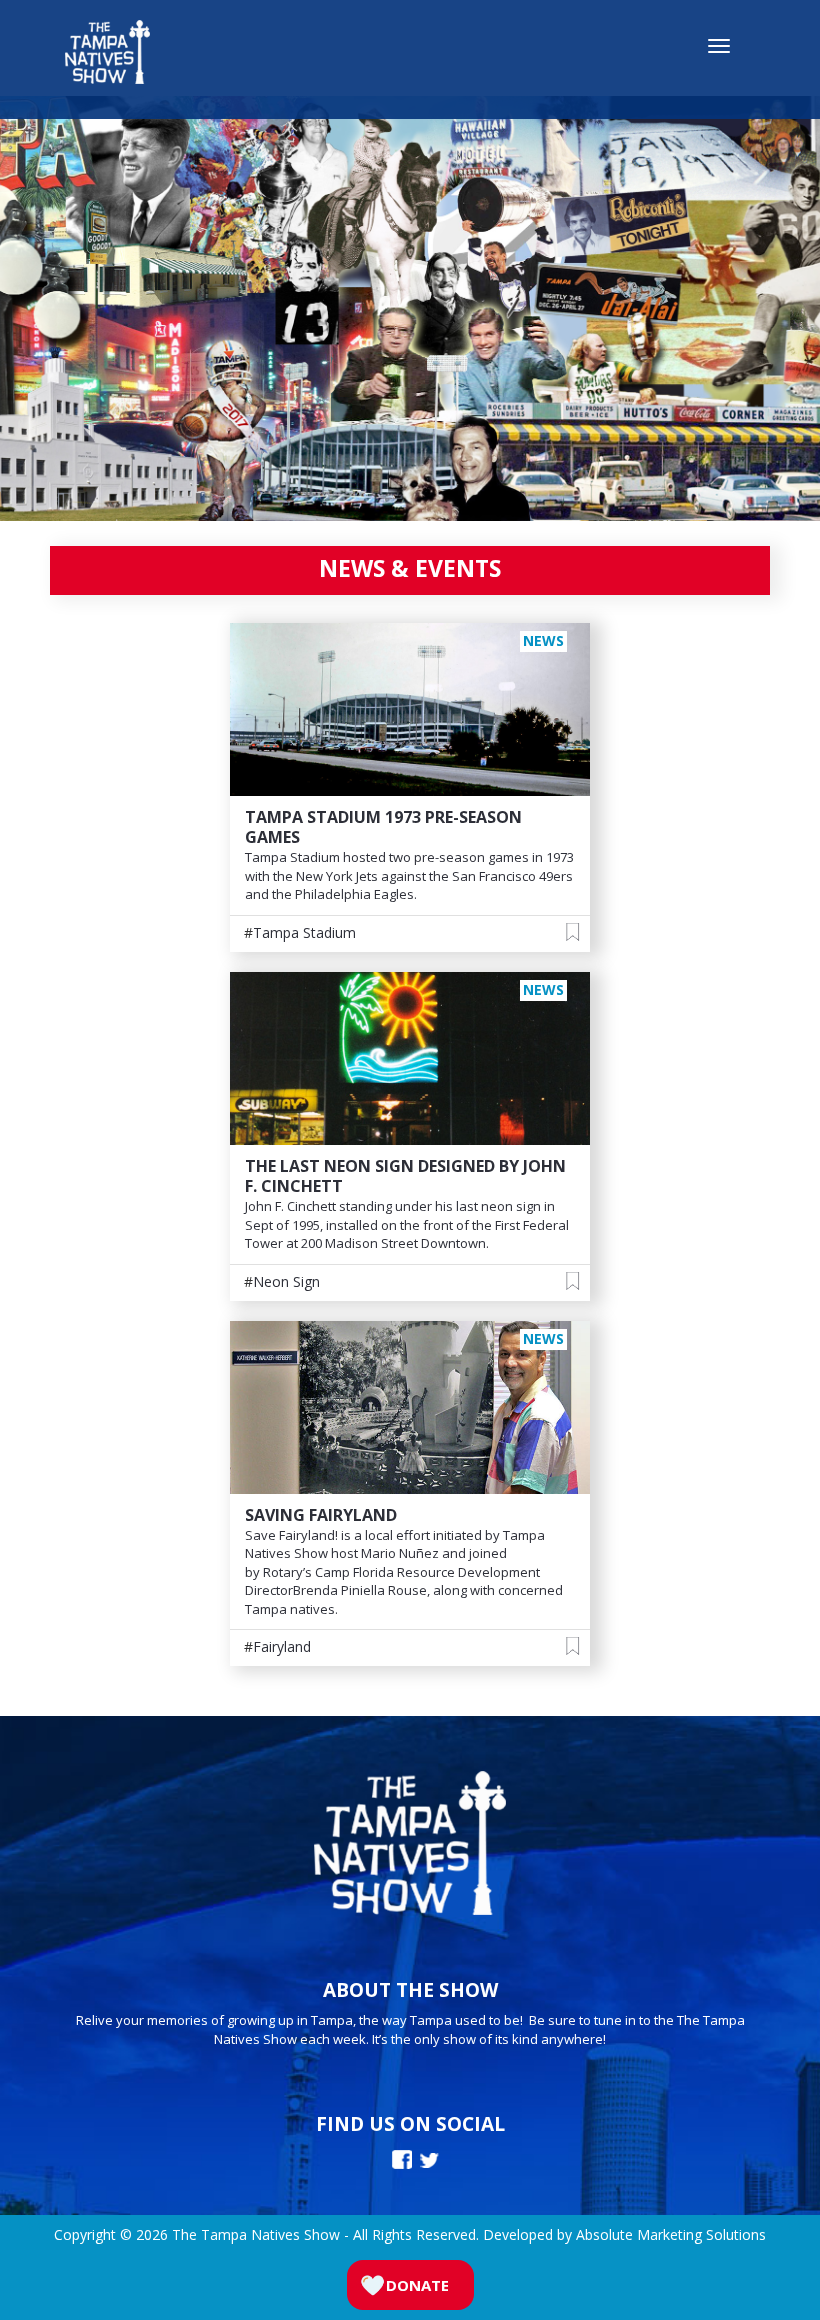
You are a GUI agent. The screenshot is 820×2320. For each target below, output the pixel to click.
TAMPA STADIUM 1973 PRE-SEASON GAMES (383, 827)
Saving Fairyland (321, 1515)
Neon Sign (286, 1281)
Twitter (429, 2160)
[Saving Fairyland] (410, 1405)
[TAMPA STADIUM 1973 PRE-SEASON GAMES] (410, 708)
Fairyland (282, 1646)
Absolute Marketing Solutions (671, 2234)
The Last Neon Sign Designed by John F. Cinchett (405, 1176)
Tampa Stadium (304, 932)
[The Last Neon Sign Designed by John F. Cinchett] (410, 1056)
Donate (417, 2285)
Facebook (402, 2159)
